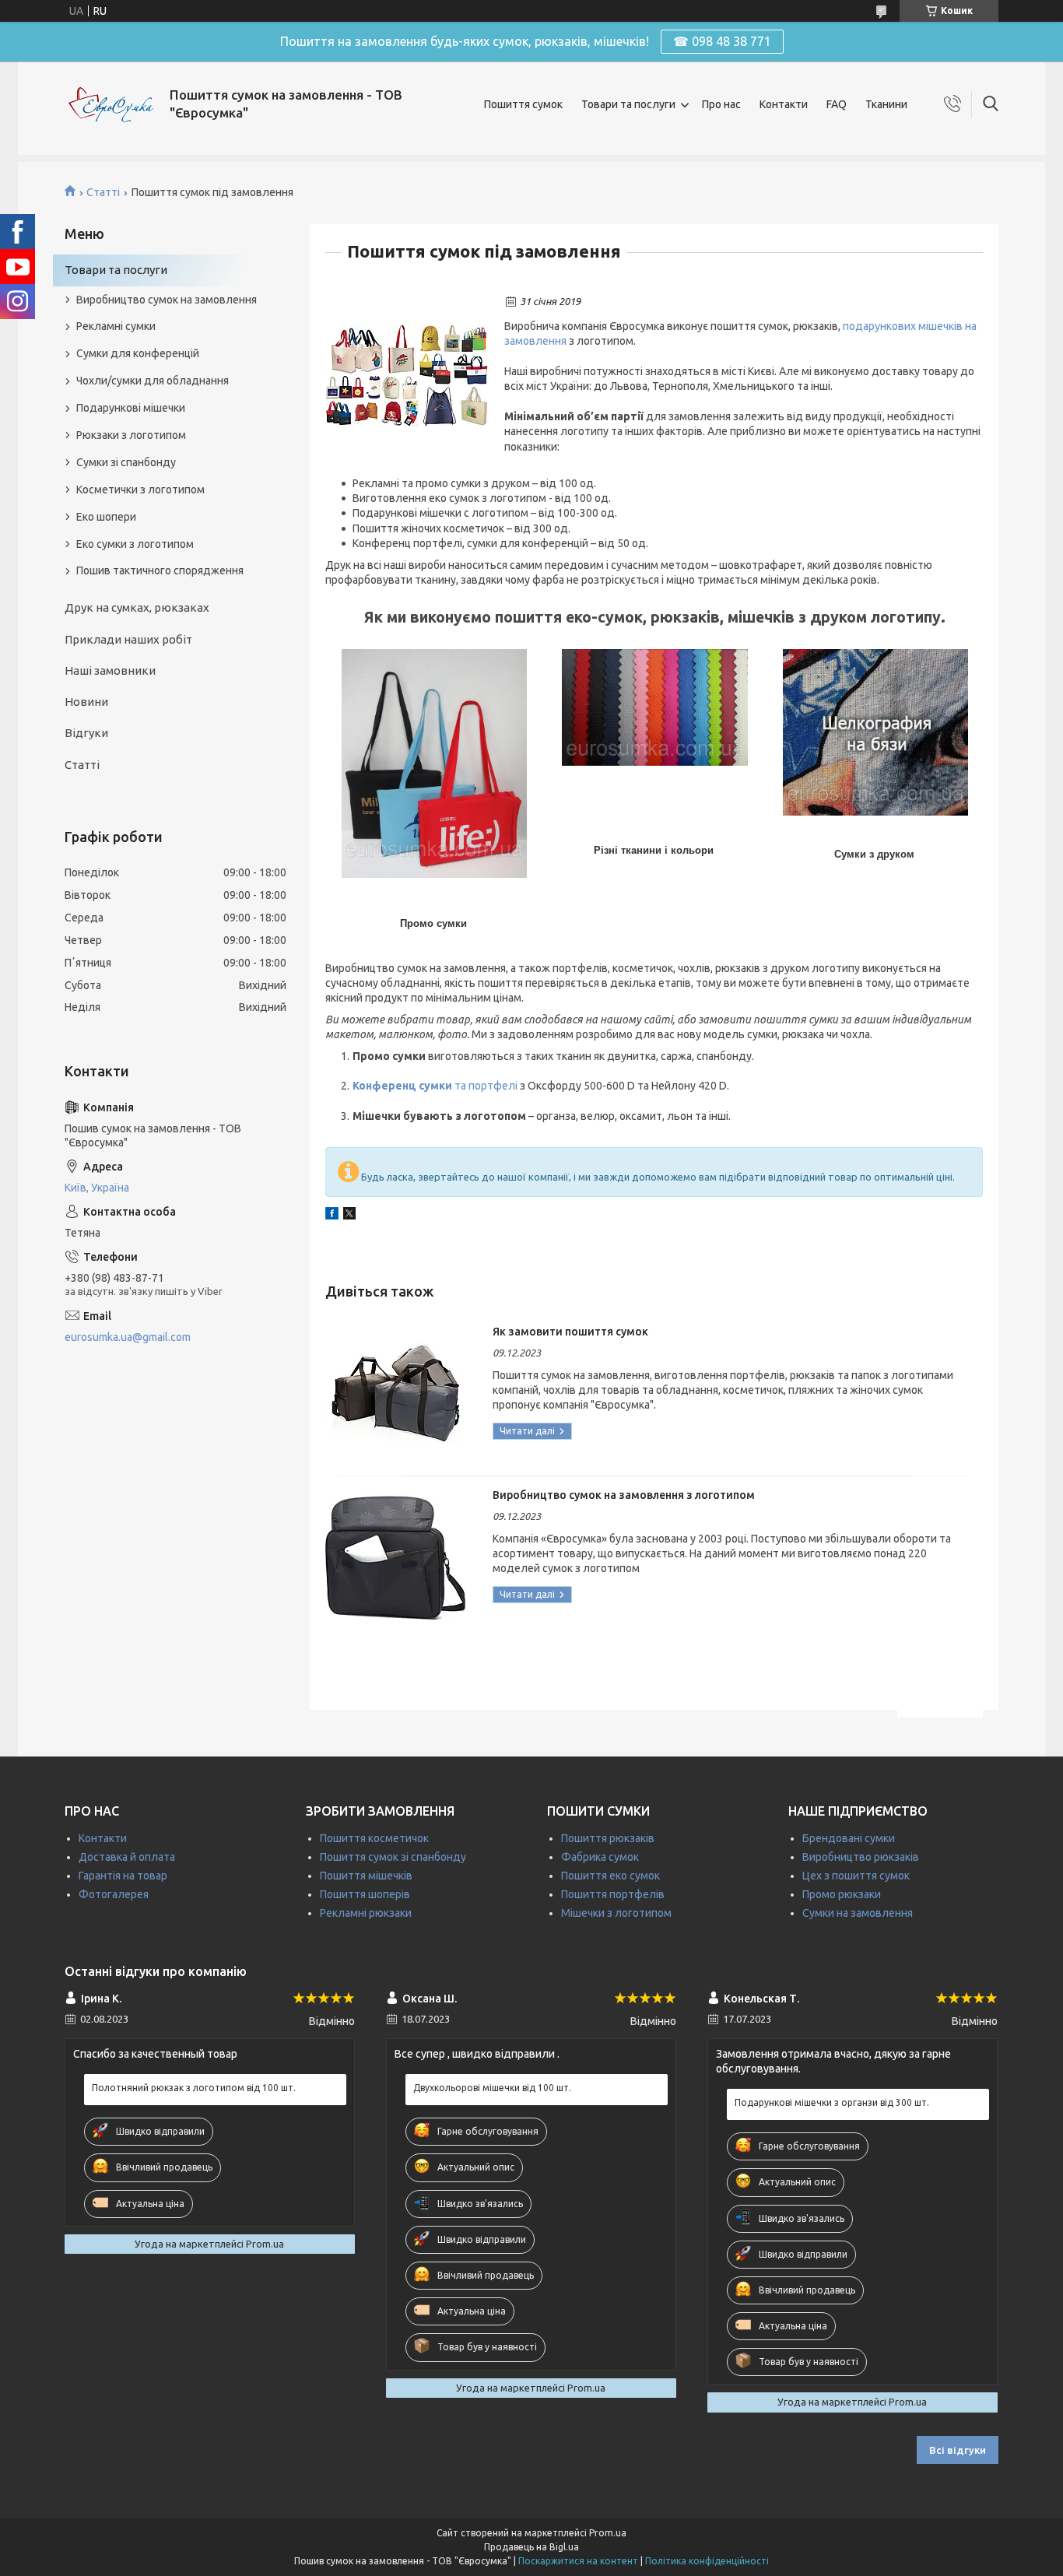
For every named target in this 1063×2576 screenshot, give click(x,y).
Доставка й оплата (127, 1857)
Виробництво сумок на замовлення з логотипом (624, 1495)
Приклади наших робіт (128, 639)
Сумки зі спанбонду (126, 462)
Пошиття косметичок (374, 1838)
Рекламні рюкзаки (366, 1913)
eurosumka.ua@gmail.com (128, 1337)
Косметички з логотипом (140, 490)
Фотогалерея (114, 1894)
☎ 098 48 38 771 (722, 41)
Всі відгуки (958, 2450)
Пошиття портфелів (613, 1894)
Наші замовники (110, 670)
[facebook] (332, 1216)
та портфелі (436, 1086)
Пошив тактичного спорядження (160, 570)
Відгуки (86, 733)
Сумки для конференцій (138, 353)
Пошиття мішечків (366, 1876)
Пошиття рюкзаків (608, 1838)
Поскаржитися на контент (578, 2561)
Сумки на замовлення (858, 1913)
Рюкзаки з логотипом (131, 435)
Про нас (721, 104)
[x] (349, 1216)
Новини (86, 702)
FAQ (837, 104)
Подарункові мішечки (131, 408)
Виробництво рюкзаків (861, 1857)
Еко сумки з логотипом (135, 544)
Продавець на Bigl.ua (531, 2547)
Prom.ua (608, 2533)
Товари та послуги (628, 104)
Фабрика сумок (600, 1857)
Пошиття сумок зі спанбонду (393, 1857)
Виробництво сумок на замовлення (167, 300)
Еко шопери (106, 517)
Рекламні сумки (116, 326)
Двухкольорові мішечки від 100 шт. (492, 2088)
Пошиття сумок (523, 104)
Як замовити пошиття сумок (570, 1332)
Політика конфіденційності (707, 2561)
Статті (103, 192)
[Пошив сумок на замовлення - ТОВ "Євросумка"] (111, 105)
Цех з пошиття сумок (856, 1876)
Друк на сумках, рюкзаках (137, 607)
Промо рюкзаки (842, 1894)
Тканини (886, 104)
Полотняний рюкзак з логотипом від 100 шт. (194, 2088)
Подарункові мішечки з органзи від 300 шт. (832, 2102)
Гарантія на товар (123, 1876)
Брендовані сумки (849, 1838)
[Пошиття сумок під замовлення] (407, 376)
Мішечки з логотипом (616, 1913)
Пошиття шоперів (365, 1894)
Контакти (784, 104)
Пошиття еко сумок (610, 1876)
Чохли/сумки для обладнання (153, 381)
